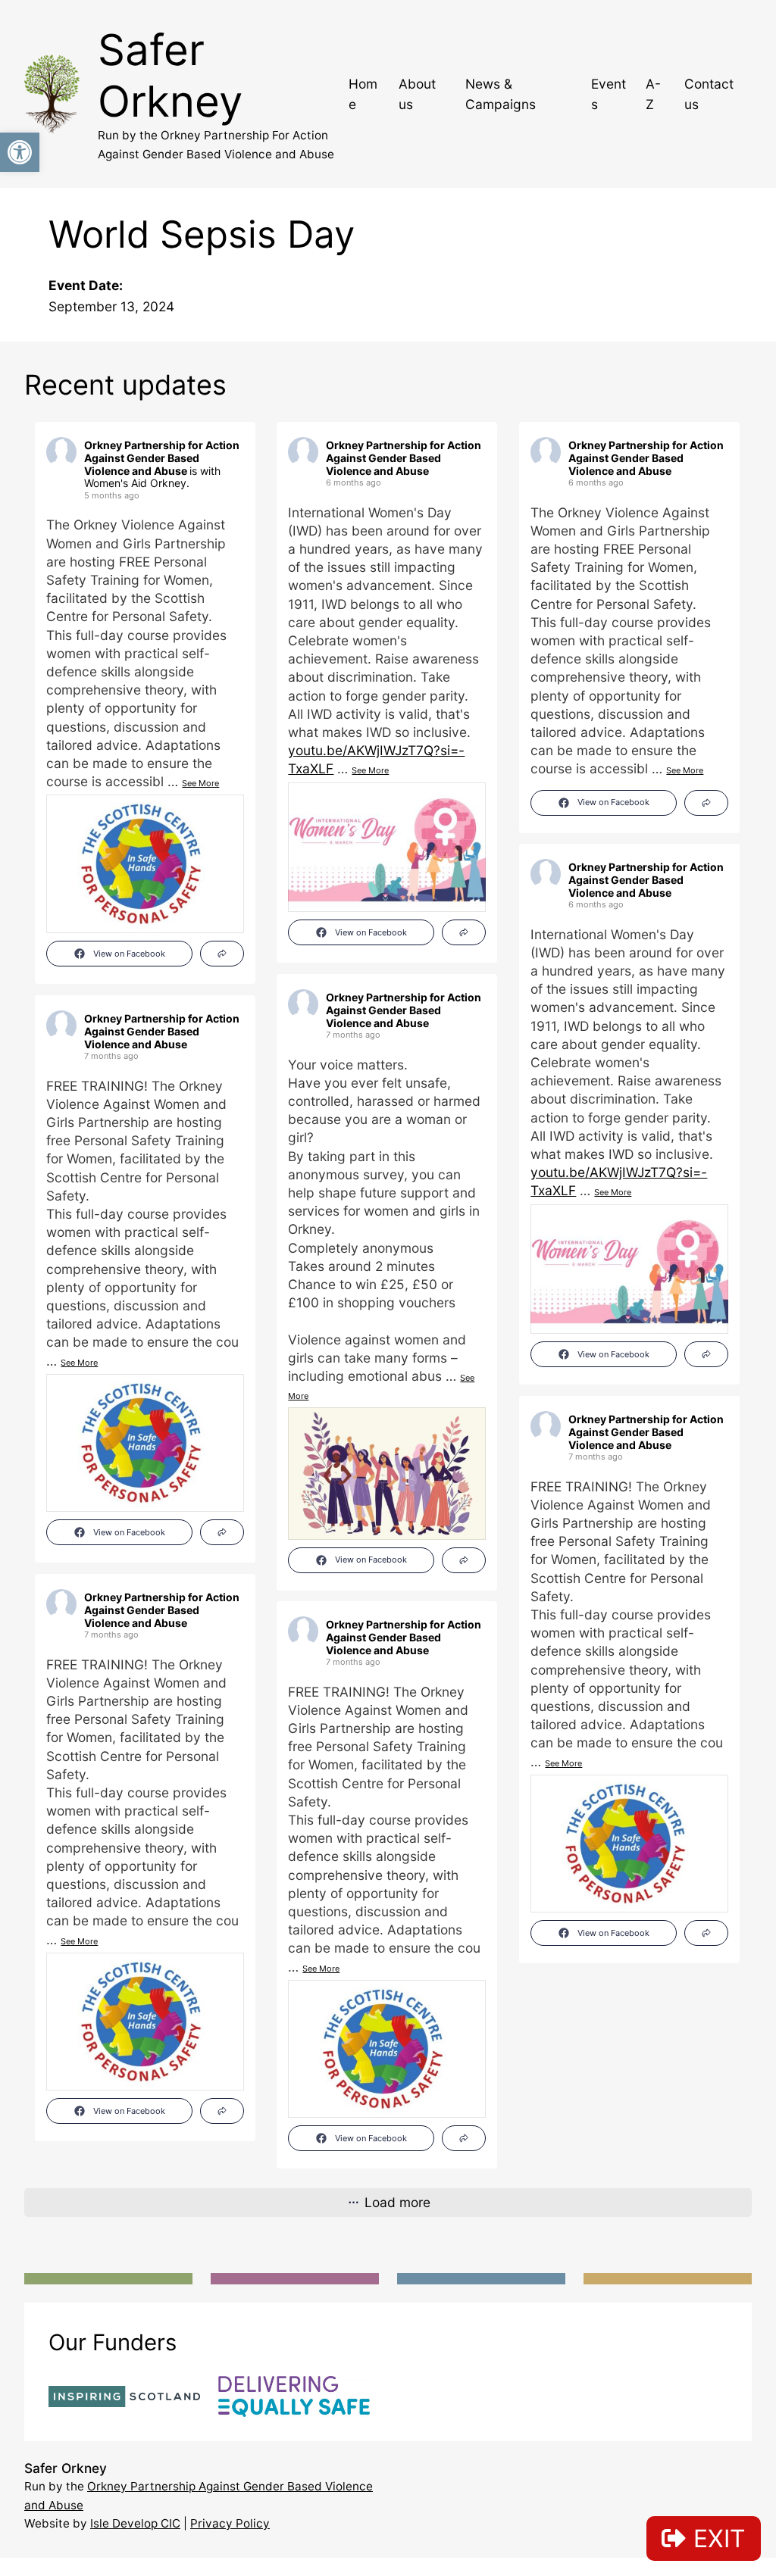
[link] (20, 152)
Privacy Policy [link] (230, 2523)
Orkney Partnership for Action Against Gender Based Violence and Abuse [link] (162, 458)
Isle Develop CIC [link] (135, 2523)
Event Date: (86, 285)
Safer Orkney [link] (170, 75)
